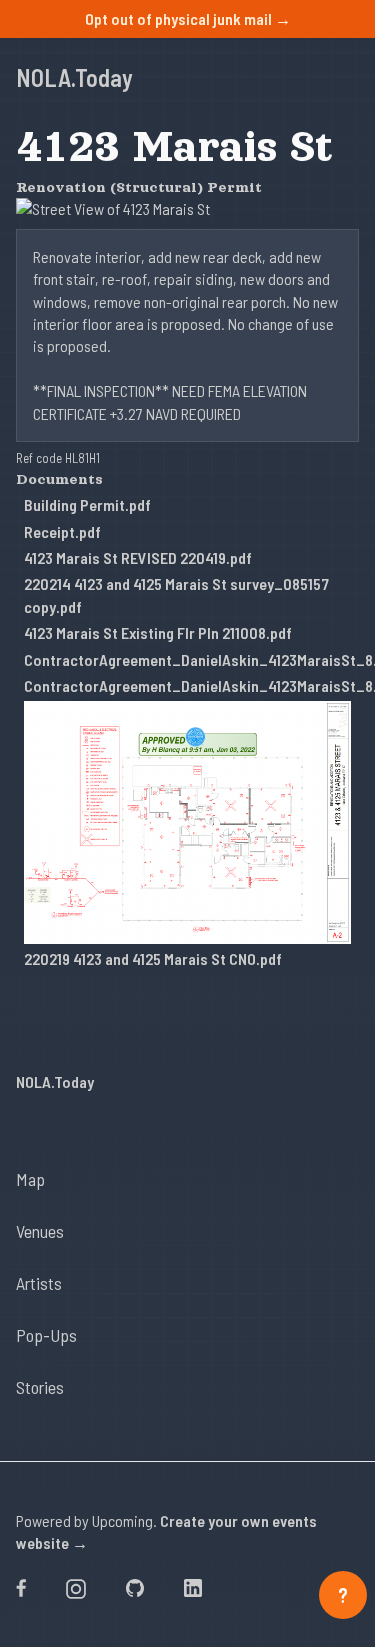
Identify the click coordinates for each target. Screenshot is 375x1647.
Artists (39, 1283)
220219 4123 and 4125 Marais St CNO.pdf (153, 958)
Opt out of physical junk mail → (188, 18)
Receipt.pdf (62, 531)
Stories (40, 1387)
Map (30, 1179)
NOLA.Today (74, 77)
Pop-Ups (46, 1335)
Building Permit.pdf (87, 504)
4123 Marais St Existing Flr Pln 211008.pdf (158, 632)
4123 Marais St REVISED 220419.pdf (138, 557)
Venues (40, 1231)
